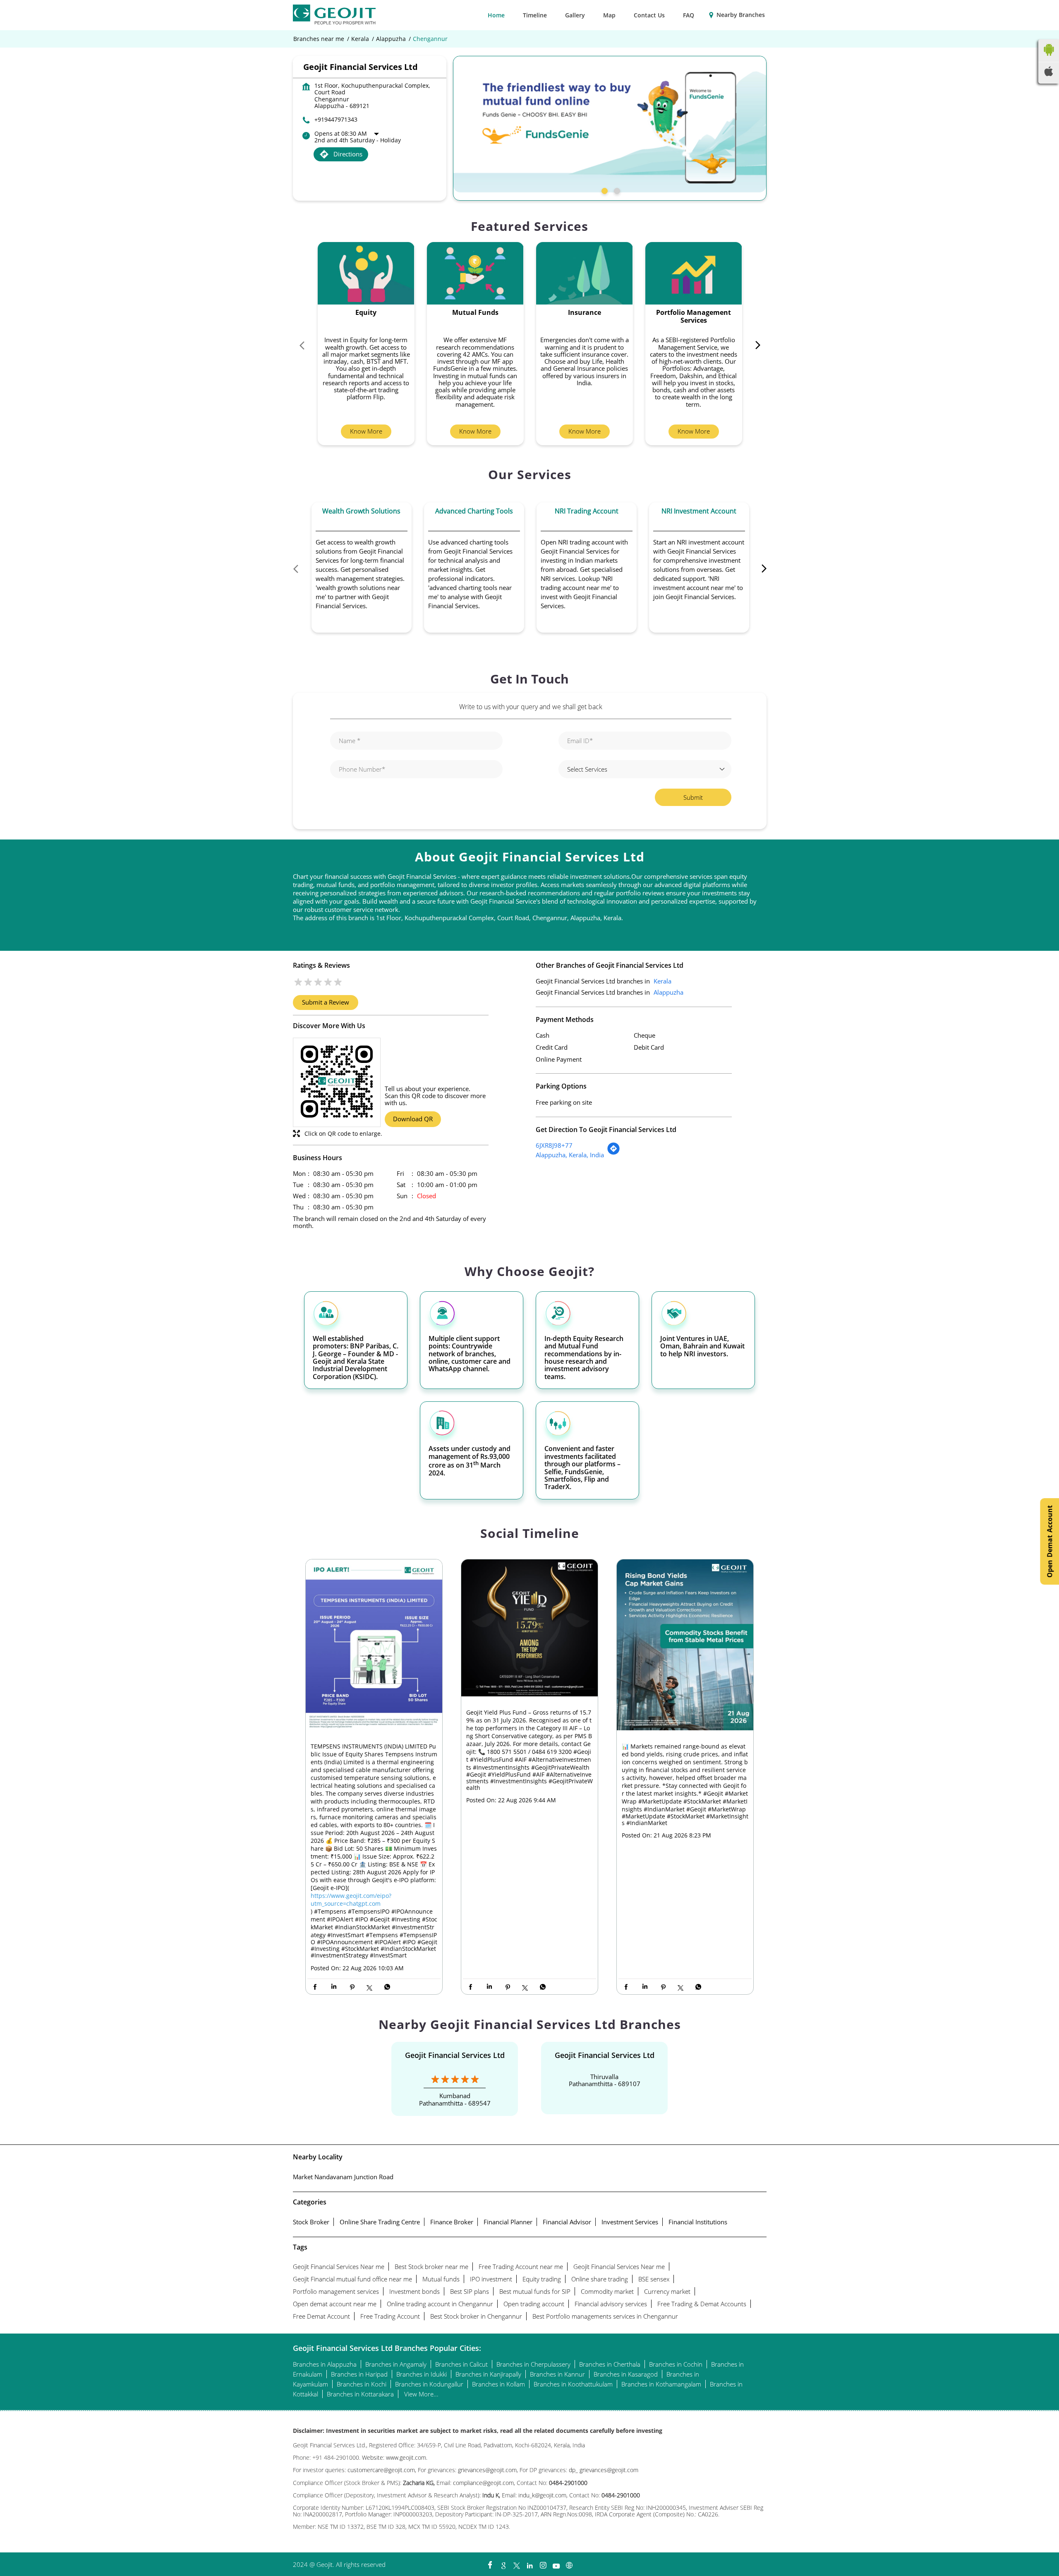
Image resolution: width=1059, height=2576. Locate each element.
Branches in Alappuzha (325, 2364)
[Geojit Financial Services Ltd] (334, 15)
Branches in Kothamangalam (661, 2384)
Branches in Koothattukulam (573, 2384)
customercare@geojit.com (381, 2470)
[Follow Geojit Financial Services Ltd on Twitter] (516, 2563)
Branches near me (319, 39)
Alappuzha (391, 39)
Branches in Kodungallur (429, 2384)
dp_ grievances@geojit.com (604, 2470)
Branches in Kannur (557, 2374)
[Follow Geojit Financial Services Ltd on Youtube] (556, 2563)
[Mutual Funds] (475, 273)
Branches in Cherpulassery (533, 2364)
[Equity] (366, 273)
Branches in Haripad (359, 2374)
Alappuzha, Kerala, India (570, 1155)
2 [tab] (616, 190)
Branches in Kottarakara (360, 2394)
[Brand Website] (569, 2563)
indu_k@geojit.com (541, 2495)
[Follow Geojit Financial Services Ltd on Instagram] (543, 2563)
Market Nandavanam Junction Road (343, 2177)
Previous (306, 347)
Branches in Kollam (498, 2384)
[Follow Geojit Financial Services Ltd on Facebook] (490, 2563)
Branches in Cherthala (610, 2364)
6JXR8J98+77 (554, 1145)
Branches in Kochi (362, 2384)
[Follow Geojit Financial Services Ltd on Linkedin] (529, 2563)
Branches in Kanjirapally (488, 2374)
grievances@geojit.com (487, 2470)
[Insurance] (585, 273)
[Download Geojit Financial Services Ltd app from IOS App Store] (1049, 74)
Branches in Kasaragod (626, 2374)
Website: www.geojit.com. (395, 2457)
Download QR (413, 1119)
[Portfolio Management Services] (694, 273)
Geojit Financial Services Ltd (455, 2055)
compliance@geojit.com (483, 2483)
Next (754, 347)
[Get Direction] (613, 1153)
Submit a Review (326, 1002)
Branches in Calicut (461, 2364)
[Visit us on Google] (503, 2563)
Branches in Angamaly (396, 2364)
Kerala (360, 39)
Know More (366, 431)
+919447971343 (336, 119)
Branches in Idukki (422, 2374)
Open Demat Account (1049, 1541)
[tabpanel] (610, 124)
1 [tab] (604, 190)
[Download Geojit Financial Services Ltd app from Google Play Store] (1049, 58)
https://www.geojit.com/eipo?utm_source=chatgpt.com (351, 1900)
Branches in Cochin (676, 2364)
